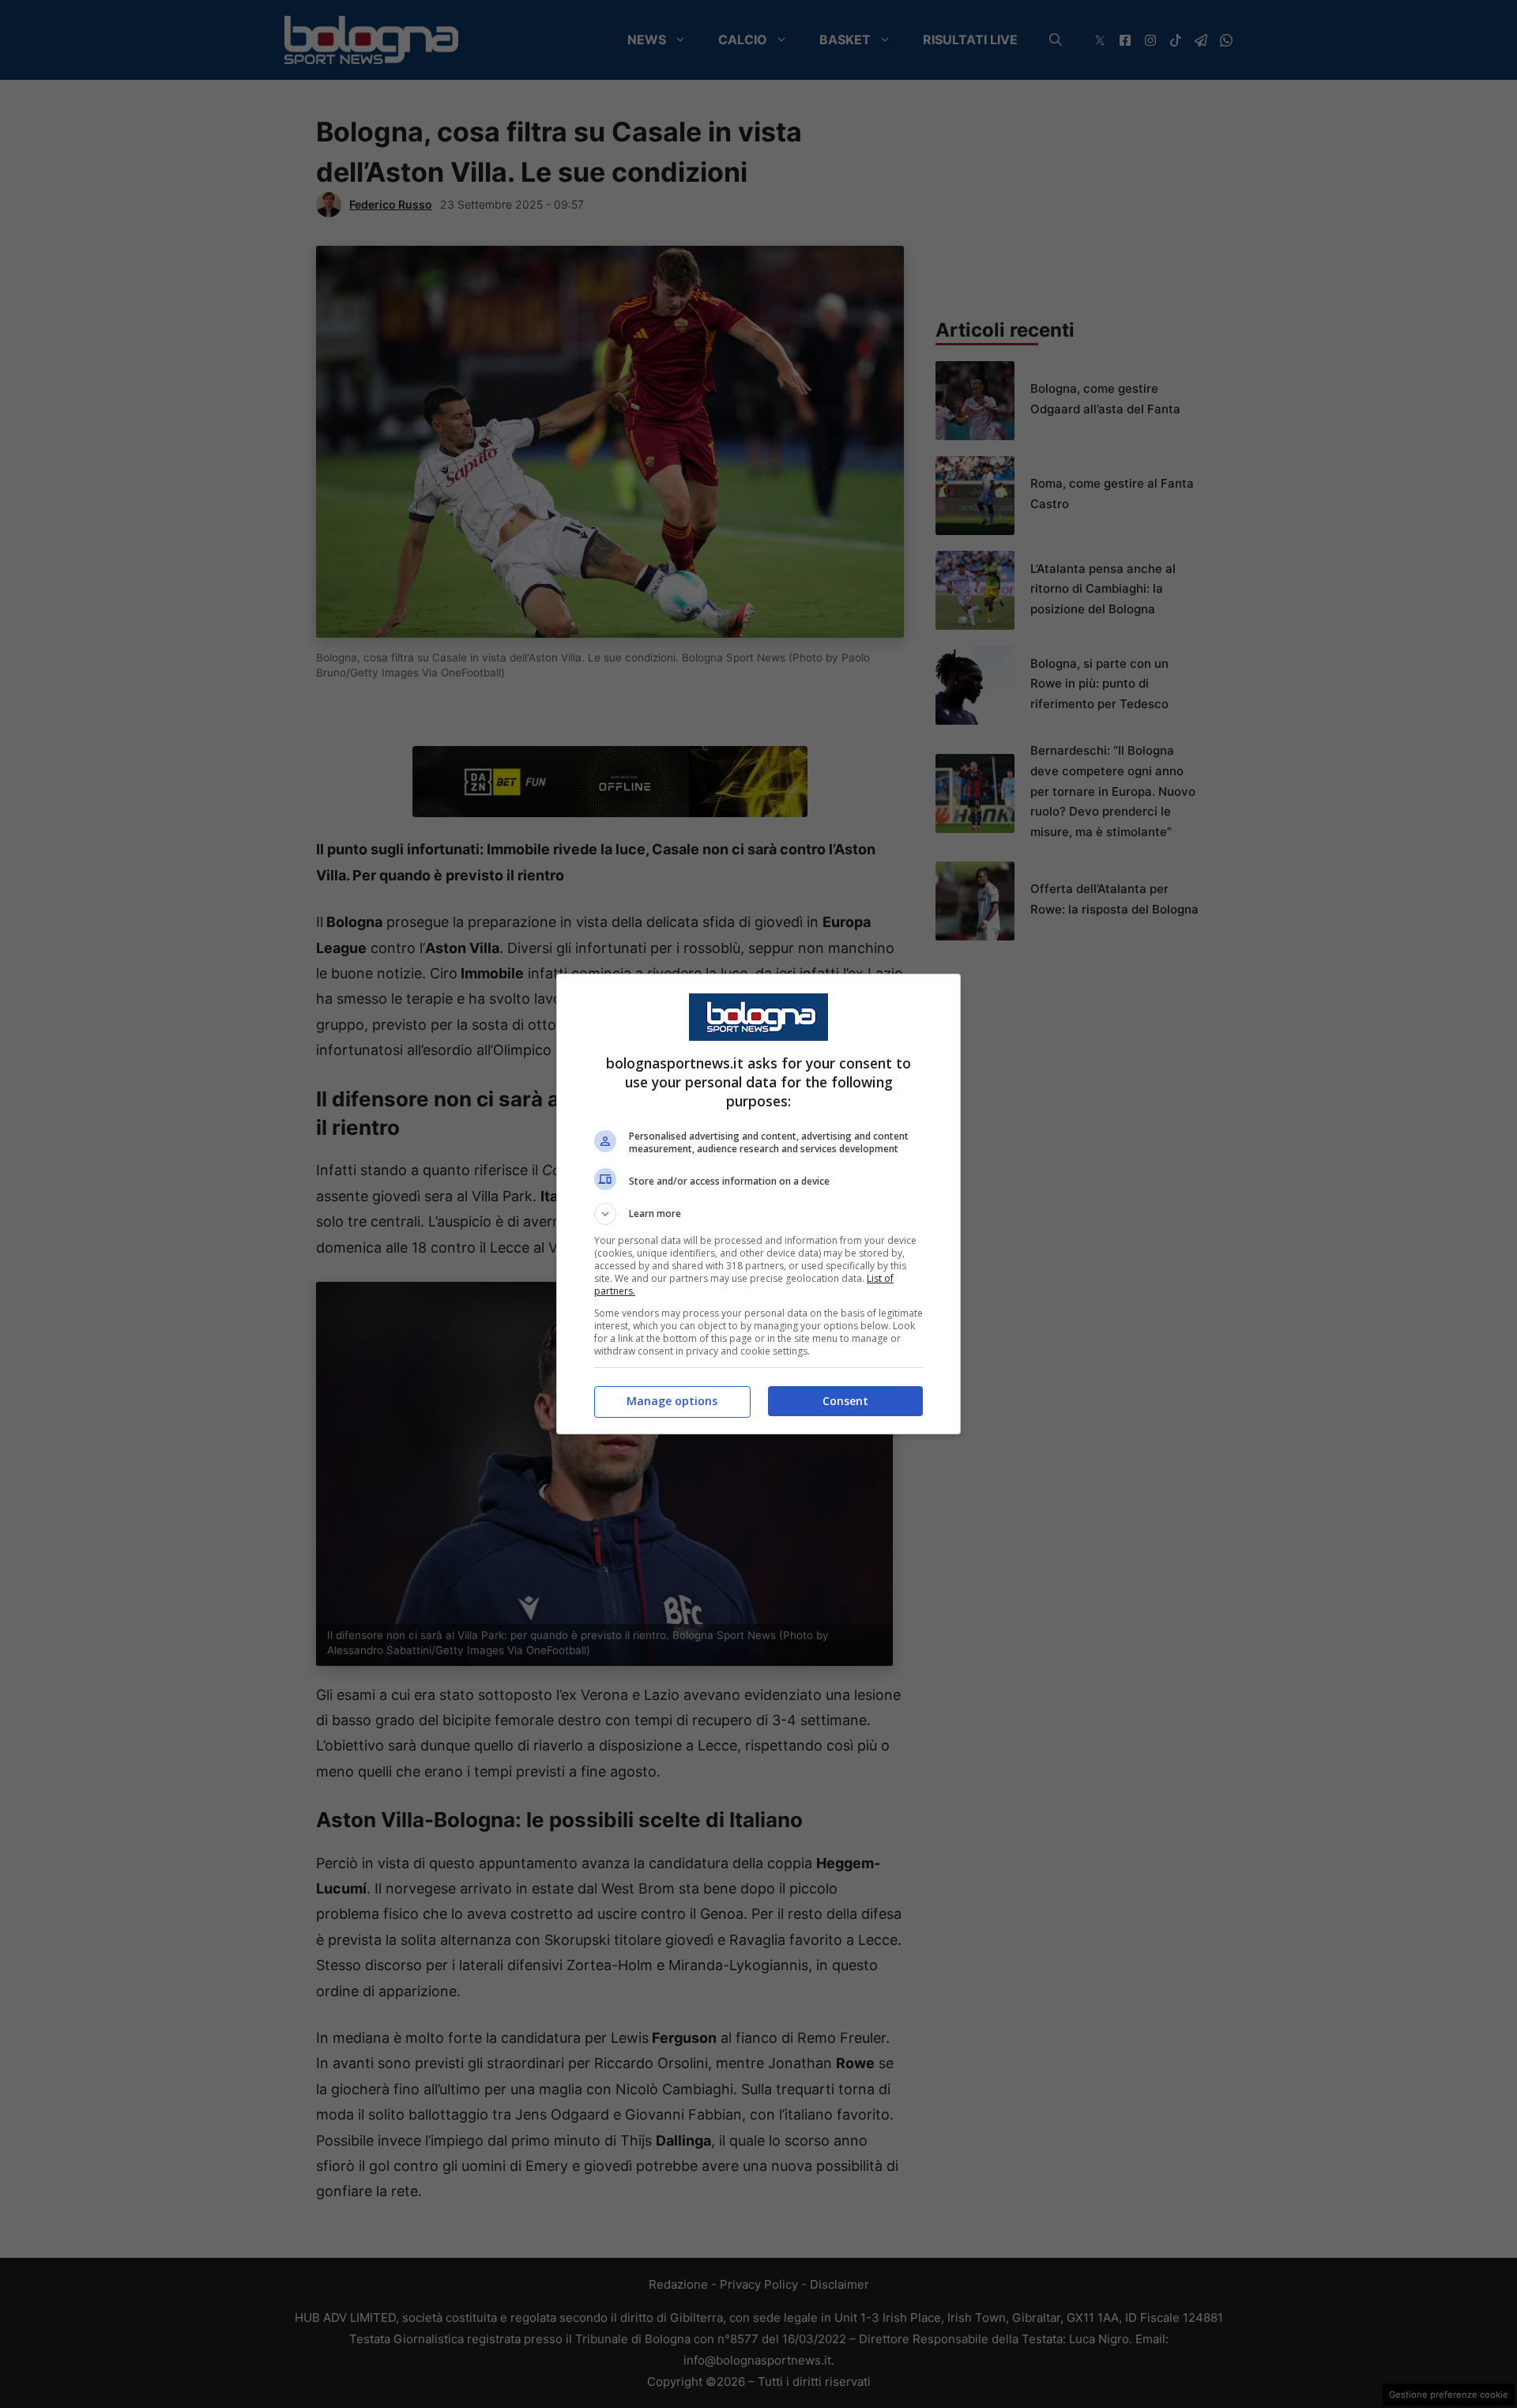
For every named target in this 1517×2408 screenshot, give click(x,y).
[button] (758, 1214)
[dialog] (758, 1204)
